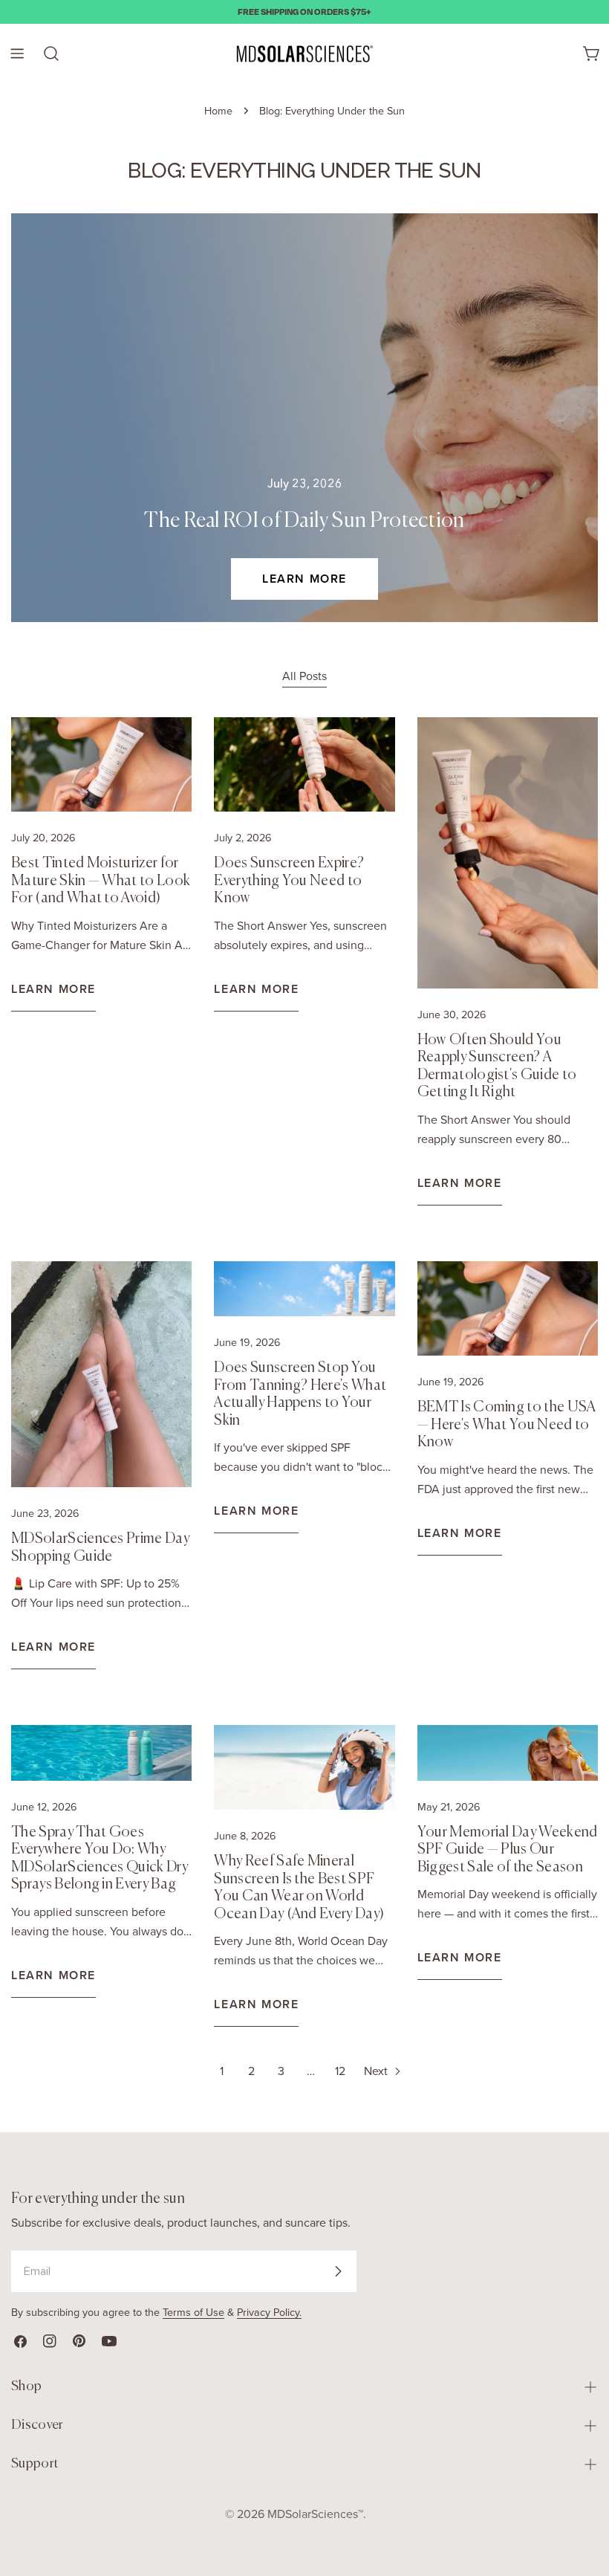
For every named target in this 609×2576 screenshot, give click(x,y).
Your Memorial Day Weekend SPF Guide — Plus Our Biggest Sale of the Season (508, 1850)
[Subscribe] (338, 2271)
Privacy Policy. (269, 2312)
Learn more (304, 579)
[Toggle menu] (17, 54)
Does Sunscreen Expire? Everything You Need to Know (289, 881)
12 (340, 2071)
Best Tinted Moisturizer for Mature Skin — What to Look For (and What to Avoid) (101, 881)
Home (218, 111)
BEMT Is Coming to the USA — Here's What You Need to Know (507, 1425)
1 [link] (222, 2071)
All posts (304, 676)
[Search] (51, 54)
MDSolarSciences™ (315, 2514)
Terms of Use (193, 2312)
